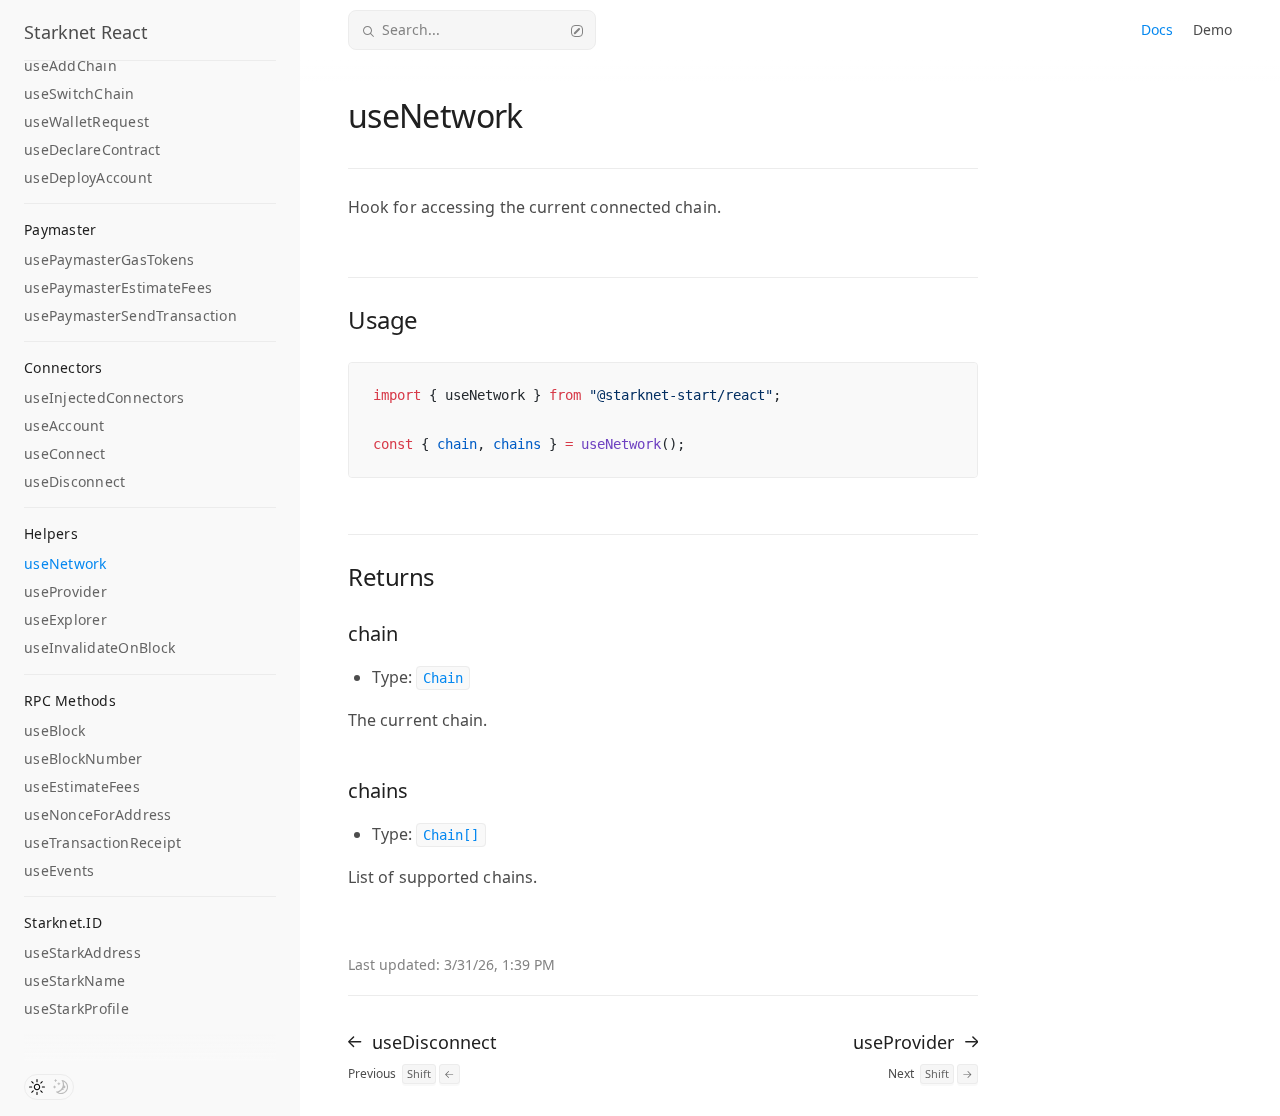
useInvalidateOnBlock (99, 647)
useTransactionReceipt (102, 842)
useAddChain (70, 65)
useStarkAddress (82, 952)
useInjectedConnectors (104, 397)
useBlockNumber (83, 758)
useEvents (59, 870)
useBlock (54, 730)
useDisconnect (74, 481)
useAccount (64, 425)
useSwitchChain (79, 93)
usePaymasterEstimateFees (118, 287)
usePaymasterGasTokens (109, 259)
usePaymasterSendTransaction (130, 315)
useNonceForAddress (98, 814)
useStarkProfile (76, 1008)
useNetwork (65, 563)
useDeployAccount (88, 177)
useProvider (65, 591)
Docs (1157, 29)
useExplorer (65, 619)
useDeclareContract (92, 149)
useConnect (65, 453)
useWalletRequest (86, 121)
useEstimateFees (82, 786)
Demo (1212, 29)
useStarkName (74, 980)
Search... (411, 29)
